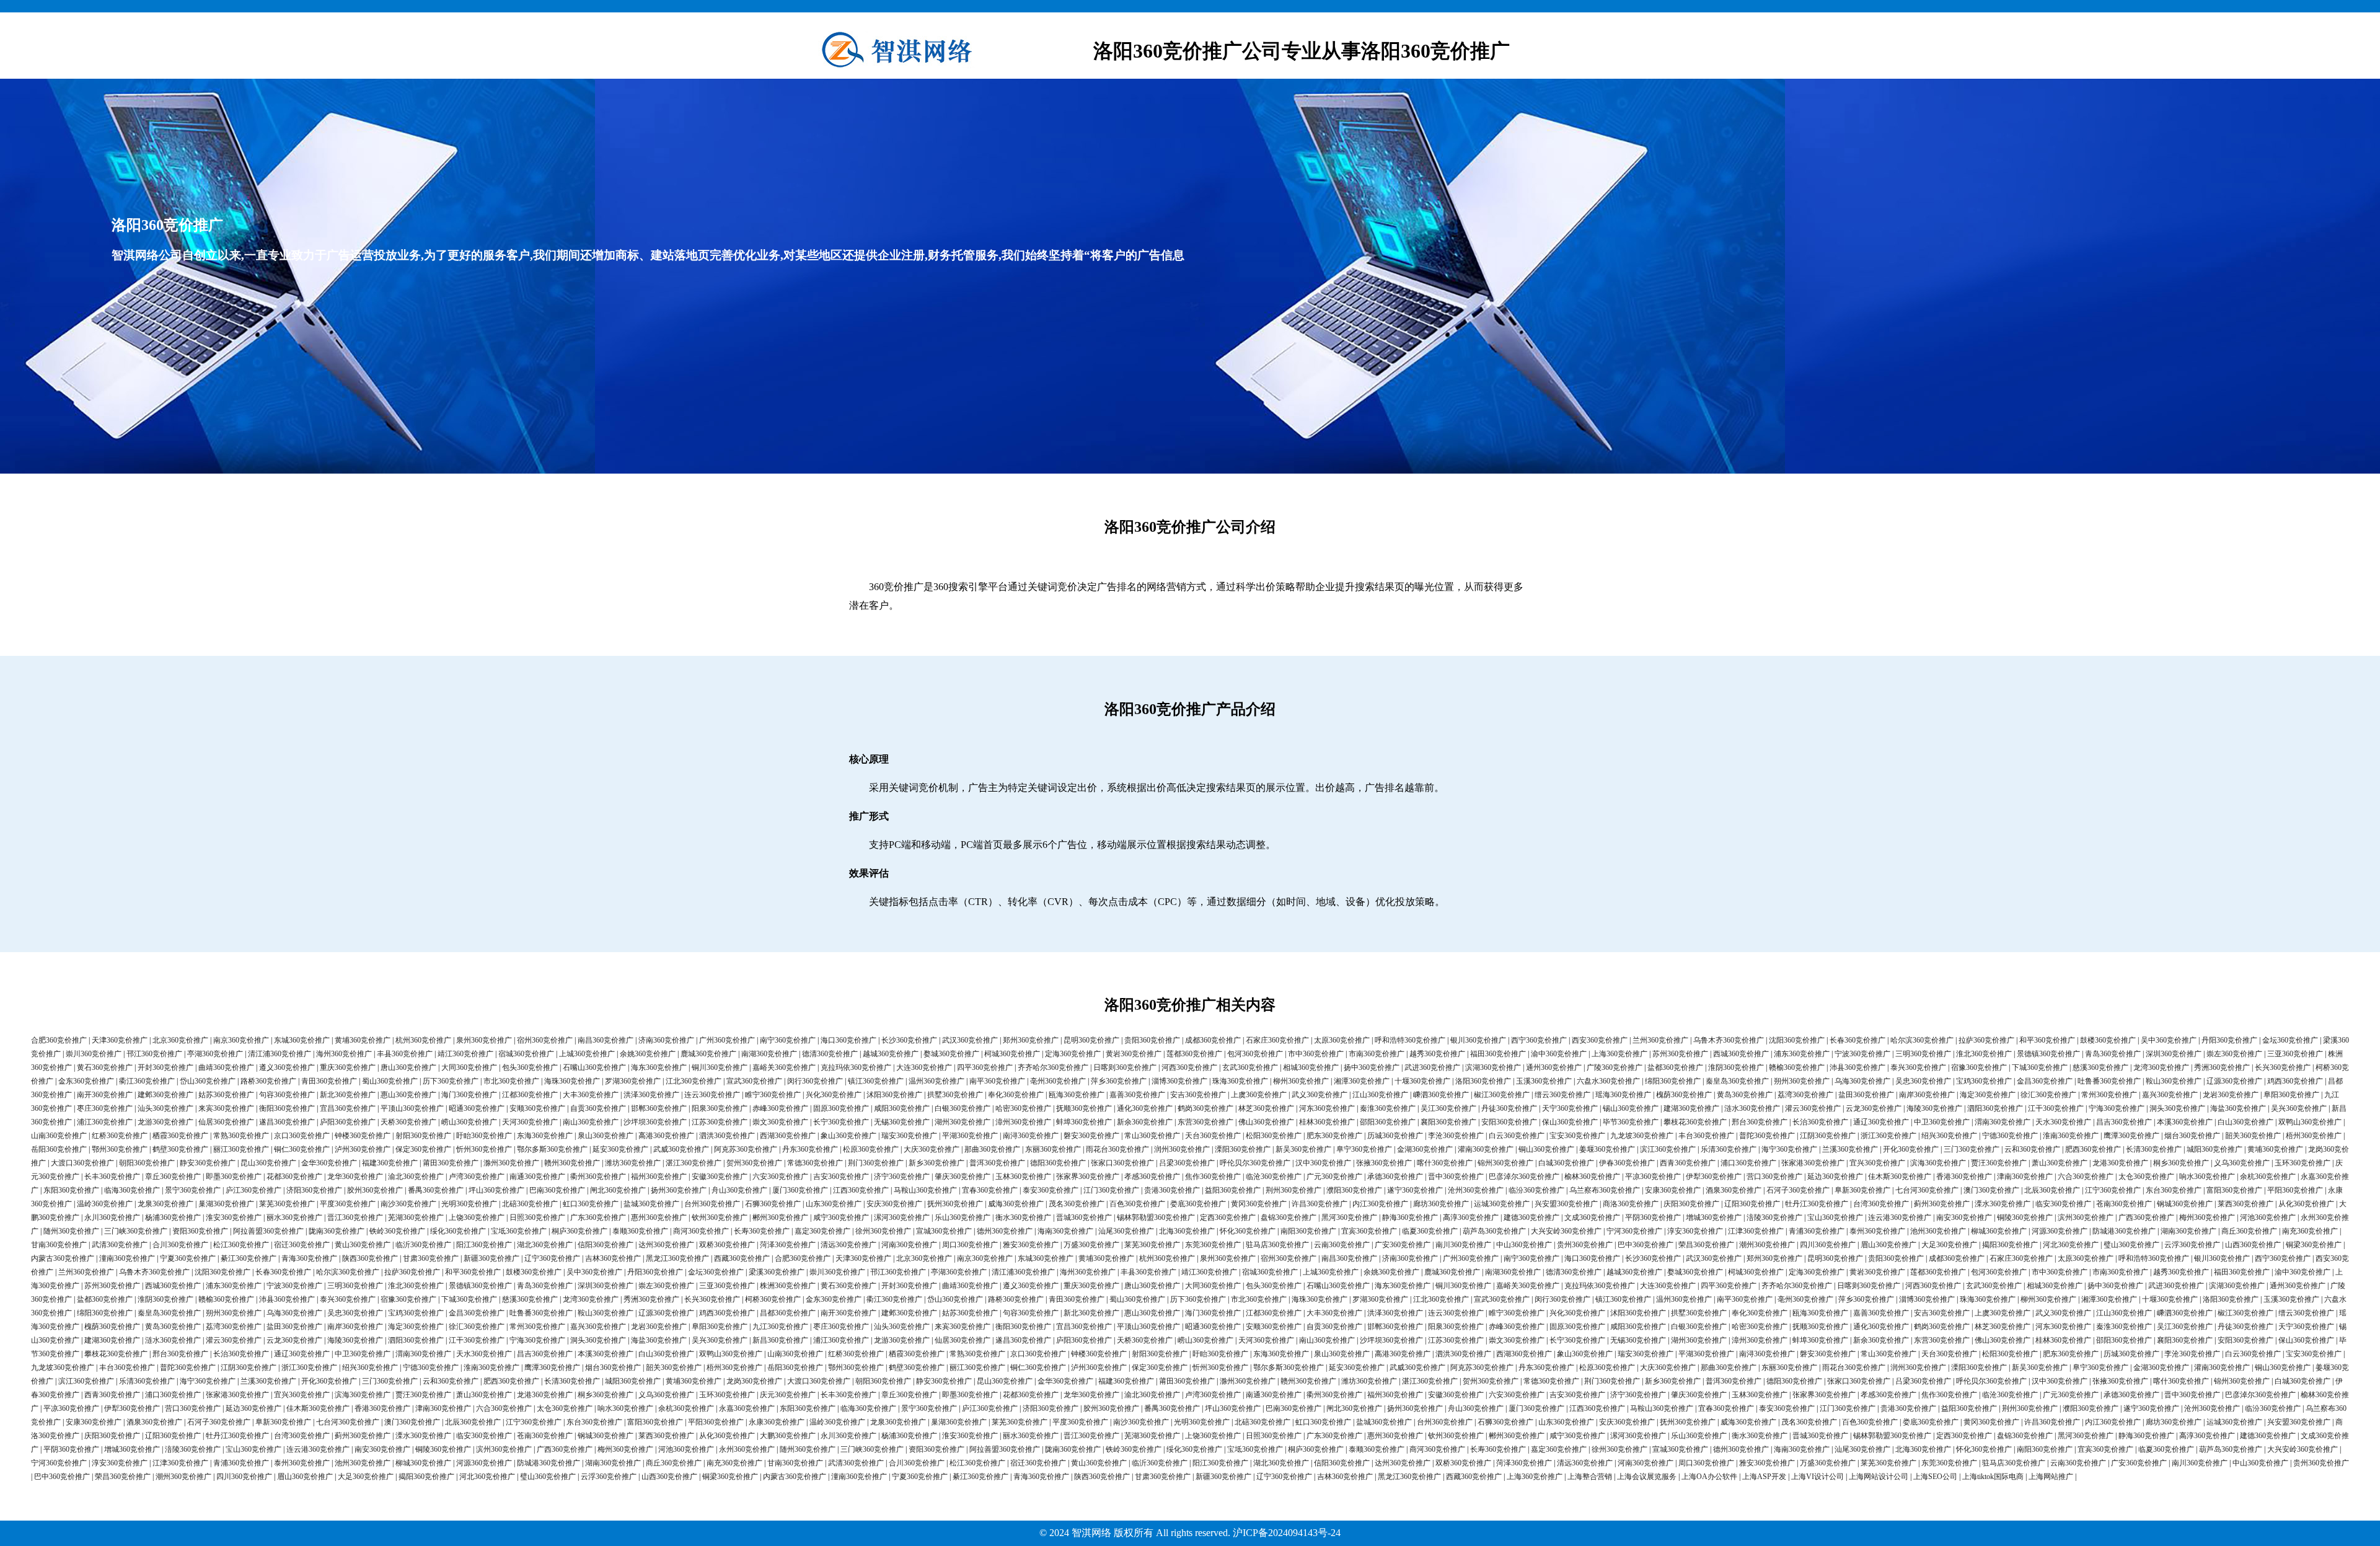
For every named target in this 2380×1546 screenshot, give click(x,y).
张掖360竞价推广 (1384, 1163)
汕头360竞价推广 (165, 1108)
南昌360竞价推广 (606, 1040)
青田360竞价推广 (329, 1081)
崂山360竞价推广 (469, 1122)
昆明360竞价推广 (1091, 1040)
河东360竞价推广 (1327, 1108)
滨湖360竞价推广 (1493, 1067)
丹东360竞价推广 (810, 1149)
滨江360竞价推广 (1668, 1149)
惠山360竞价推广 (408, 1095)
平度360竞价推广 (348, 1204)
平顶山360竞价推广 (412, 1108)
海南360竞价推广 (1065, 1231)
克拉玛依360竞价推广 (856, 1067)
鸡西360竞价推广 (2295, 1081)
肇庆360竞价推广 (963, 1177)
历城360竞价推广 (1395, 1136)
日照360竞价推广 (537, 1217)
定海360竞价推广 (1073, 1054)
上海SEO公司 (1935, 1477)
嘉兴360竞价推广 (2170, 1095)
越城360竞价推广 (891, 1054)
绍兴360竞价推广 (1949, 1136)
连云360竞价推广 (712, 1095)
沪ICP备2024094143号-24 (1287, 1533)
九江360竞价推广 (780, 1327)
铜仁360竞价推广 (302, 1149)
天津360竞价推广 (120, 1040)
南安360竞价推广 (1964, 1217)
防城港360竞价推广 (2124, 1231)
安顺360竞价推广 (537, 1108)
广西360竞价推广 (2146, 1217)
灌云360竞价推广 (1813, 1108)
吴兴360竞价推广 (2299, 1108)
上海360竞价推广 (1620, 1054)
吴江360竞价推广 (1448, 1108)
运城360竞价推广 (1502, 1204)
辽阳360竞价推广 (1752, 1204)
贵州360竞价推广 (1585, 1245)
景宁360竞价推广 (193, 1190)
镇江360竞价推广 (876, 1081)
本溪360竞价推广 (2185, 1122)
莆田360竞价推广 (451, 1163)
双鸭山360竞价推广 (2310, 1122)
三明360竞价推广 (1923, 1054)
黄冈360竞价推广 (1259, 1204)
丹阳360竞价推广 (2229, 1040)
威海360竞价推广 (1016, 1204)
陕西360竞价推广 (370, 1258)
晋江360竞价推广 (355, 1217)
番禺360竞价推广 (436, 1190)
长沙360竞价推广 (909, 1040)
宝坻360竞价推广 (519, 1231)
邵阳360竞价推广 (1388, 1122)
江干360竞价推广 (2056, 1108)
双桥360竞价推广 (727, 1245)
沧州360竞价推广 (1476, 1190)
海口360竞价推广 (848, 1040)
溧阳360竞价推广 (1243, 1149)
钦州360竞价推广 (720, 1217)
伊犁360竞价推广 (1714, 1177)
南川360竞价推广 (1463, 1245)
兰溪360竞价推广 (1850, 1149)
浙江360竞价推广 (1889, 1136)
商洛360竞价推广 (1631, 1204)
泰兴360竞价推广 (1918, 1067)
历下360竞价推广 (451, 1081)
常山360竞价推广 (1152, 1136)
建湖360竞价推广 (1691, 1108)
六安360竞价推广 (780, 1177)
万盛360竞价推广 (1091, 1245)
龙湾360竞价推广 (2161, 1067)
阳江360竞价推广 (484, 1245)
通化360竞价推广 (1145, 1108)
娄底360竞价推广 (1198, 1204)
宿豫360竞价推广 (1979, 1067)
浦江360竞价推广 (105, 1122)
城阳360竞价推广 (2215, 1149)
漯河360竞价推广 (902, 1217)
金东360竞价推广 (86, 1081)
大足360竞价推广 (1949, 1245)
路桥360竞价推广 (268, 1081)
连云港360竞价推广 (1900, 1217)
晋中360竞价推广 (1456, 1177)
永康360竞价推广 (777, 1422)
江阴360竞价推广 (1828, 1136)
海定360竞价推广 (1988, 1095)
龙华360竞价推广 (355, 1177)
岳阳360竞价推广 (59, 1149)
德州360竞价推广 (1005, 1231)
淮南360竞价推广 (2071, 1136)
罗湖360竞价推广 (633, 1081)
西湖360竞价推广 (788, 1136)
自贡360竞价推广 (598, 1108)
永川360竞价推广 (112, 1217)
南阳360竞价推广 (1308, 1231)
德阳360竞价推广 (1058, 1163)
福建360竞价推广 (390, 1163)
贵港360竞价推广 (1172, 1190)
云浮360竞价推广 (2192, 1245)
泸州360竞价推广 (363, 1149)
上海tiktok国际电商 (1993, 1477)
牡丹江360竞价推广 (1817, 1204)
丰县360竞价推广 (405, 1054)
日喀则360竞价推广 (1125, 1067)
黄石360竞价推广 (105, 1067)
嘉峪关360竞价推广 (784, 1067)
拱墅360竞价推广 (955, 1095)
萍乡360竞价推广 (1119, 1081)
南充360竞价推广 (2310, 1231)
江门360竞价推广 (1111, 1190)
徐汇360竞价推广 (2048, 1095)
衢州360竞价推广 (598, 1177)
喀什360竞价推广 (1445, 1163)
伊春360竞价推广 (1627, 1163)
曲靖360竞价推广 (226, 1067)
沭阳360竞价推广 (894, 1095)
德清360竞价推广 (830, 1054)
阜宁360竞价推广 (1364, 1149)
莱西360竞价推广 (2246, 1204)
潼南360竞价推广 (127, 1258)
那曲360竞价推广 (992, 1149)
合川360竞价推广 (180, 1245)
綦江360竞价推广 (249, 1258)
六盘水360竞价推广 (1608, 1081)
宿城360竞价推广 (526, 1054)
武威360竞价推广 (681, 1149)
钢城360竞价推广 (2185, 1204)
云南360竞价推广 (1342, 1245)
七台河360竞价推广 (1927, 1190)
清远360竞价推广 (848, 1245)
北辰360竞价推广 (2052, 1190)
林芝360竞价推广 (1266, 1108)
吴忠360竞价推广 (1923, 1081)
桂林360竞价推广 (1327, 1122)
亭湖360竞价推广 (215, 1054)
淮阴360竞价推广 (1736, 1067)
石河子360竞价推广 (1798, 1190)
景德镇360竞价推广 (2048, 1054)
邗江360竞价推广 (154, 1054)
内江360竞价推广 (1380, 1204)
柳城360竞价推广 (1999, 1231)
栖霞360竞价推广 (180, 1136)
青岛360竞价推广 (2113, 1054)
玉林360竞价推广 (1023, 1177)
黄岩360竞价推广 (1134, 1054)
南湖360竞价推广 (769, 1054)
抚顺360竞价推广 (1084, 1108)
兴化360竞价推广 (834, 1095)
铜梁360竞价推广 (2314, 1245)
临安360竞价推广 (2063, 1204)
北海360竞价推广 (1187, 1231)
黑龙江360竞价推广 (677, 1258)
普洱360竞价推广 (997, 1163)
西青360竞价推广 (1688, 1163)
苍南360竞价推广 (2124, 1204)
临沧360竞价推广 (1274, 1177)
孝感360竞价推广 (1152, 1177)
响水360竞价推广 (2207, 1177)
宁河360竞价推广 (1634, 1231)
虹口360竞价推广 (591, 1204)
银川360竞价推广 (1478, 1040)
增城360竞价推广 (1714, 1217)
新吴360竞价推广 (1303, 1149)
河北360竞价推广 (2071, 1245)
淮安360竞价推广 (234, 1217)
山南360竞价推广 (59, 1136)
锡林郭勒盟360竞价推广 (1156, 1217)
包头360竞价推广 (530, 1067)
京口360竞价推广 (302, 1136)
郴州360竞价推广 (780, 1217)
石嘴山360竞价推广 (594, 1067)
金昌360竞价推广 (2045, 1081)
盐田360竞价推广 (1866, 1095)
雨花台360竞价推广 (1117, 1149)
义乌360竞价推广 (2242, 1163)
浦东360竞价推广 (1802, 1054)
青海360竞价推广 (309, 1258)
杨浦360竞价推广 (173, 1217)
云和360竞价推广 (2032, 1149)
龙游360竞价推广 (165, 1122)
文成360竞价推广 (1592, 1217)
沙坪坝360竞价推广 (655, 1122)
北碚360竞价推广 (530, 1204)
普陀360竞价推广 (1767, 1136)
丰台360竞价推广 (1706, 1136)
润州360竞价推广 (1182, 1149)
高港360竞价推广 (666, 1136)
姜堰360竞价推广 (1607, 1149)
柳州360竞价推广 (1301, 1081)
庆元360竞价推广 (788, 1395)
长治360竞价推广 (1820, 1122)
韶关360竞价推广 (2253, 1136)
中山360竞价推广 (1524, 1245)
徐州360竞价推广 (883, 1231)
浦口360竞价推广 (1748, 1163)
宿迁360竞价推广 (302, 1245)
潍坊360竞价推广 (633, 1163)
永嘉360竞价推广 (747, 1408)
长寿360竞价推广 (762, 1231)
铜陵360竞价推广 (2025, 1217)
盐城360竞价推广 (651, 1204)
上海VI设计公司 (1818, 1477)
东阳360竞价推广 (71, 1190)
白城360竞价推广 (1566, 1163)
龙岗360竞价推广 (754, 1381)
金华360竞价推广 (329, 1163)
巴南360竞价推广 (557, 1190)
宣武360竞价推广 (754, 1081)
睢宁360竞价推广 (773, 1095)
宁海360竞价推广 (2117, 1108)
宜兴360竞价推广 (1877, 1163)
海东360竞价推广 (659, 1067)
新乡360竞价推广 (937, 1163)
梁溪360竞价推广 (777, 1272)
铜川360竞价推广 (720, 1067)
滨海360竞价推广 (1938, 1163)
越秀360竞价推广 (1437, 1054)
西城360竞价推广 (1741, 1054)
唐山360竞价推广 (408, 1067)
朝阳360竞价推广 (147, 1163)
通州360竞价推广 (1554, 1067)
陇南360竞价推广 (337, 1231)
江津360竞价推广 (1756, 1231)
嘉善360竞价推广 (1137, 1095)
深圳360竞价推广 (2174, 1054)
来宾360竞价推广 (226, 1108)
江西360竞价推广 (861, 1190)
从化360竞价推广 (2306, 1204)
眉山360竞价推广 (1889, 1245)
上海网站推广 (2051, 1477)
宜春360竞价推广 (990, 1190)
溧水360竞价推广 (2003, 1204)
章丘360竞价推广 (173, 1177)
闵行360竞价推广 (815, 1081)
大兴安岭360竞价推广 (1566, 1231)
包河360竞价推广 (1255, 1054)
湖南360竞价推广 (2188, 1231)
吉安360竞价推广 (841, 1177)
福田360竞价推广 (1498, 1054)
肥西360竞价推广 (2093, 1149)
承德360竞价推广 (1395, 1177)
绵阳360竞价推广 (1673, 1081)
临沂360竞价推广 (423, 1245)
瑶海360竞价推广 (1623, 1095)
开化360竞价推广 (1911, 1149)
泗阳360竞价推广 (1995, 1108)
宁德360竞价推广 (2010, 1136)
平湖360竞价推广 (970, 1136)
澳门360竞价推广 (1991, 1190)
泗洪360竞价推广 (727, 1136)
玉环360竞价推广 (2303, 1163)
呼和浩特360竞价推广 (1410, 1040)
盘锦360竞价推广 (1289, 1217)
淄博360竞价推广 (1179, 1081)
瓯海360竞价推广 (1077, 1095)
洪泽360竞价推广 (651, 1095)
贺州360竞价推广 (754, 1163)
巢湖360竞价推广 (226, 1204)
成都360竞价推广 (1213, 1040)
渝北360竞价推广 (416, 1177)
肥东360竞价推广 (1334, 1136)
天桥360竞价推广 (408, 1122)
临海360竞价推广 (132, 1190)
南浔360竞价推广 (1031, 1136)
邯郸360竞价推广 (659, 1108)
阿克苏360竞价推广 (746, 1149)
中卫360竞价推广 (1942, 1122)
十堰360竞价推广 (1422, 1081)
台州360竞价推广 (712, 1204)
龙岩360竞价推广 (2231, 1095)
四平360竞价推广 (985, 1067)
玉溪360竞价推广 (1544, 1081)
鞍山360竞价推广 (2174, 1081)
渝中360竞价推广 (1559, 1054)
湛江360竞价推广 (694, 1163)
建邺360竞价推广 (165, 1095)
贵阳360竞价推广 (1152, 1040)
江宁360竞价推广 (2113, 1190)
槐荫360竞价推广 (1684, 1095)
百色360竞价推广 (1137, 1204)
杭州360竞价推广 (423, 1040)
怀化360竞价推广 (1248, 1231)
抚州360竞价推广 (955, 1204)
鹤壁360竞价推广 (180, 1149)
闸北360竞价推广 (618, 1190)
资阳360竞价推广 (200, 1231)
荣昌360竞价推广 (1706, 1245)
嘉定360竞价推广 (822, 1231)
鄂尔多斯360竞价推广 (552, 1149)
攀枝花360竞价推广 (1695, 1122)
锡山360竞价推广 (1631, 1108)
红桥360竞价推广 (120, 1136)
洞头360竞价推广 (2177, 1108)
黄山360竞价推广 (363, 1245)
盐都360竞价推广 (1675, 1067)
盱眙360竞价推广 (484, 1136)
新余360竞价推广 (1145, 1122)
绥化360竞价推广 (458, 1231)
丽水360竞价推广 (294, 1217)
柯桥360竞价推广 (773, 1299)
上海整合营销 (1590, 1477)
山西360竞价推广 (2253, 1245)
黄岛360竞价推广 (1745, 1095)
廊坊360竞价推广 (1441, 1204)
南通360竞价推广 (537, 1177)
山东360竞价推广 (834, 1204)
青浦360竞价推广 (1817, 1231)
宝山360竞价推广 (1835, 1217)
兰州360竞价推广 (1660, 1040)
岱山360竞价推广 (208, 1081)
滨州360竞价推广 (2086, 1217)
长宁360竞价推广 (841, 1122)
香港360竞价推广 (1964, 1177)
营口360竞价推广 (1774, 1177)
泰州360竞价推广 (1877, 1231)
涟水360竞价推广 (1752, 1108)
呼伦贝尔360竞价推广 (1255, 1163)
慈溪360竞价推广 (2100, 1067)
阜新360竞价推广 (1862, 1190)
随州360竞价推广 (71, 1231)
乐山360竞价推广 (963, 1217)
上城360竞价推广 (587, 1054)
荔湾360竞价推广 (1805, 1095)
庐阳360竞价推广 (348, 1122)
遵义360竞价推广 (287, 1067)
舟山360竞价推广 (739, 1190)
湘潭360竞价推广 (1362, 1081)
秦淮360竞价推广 (1388, 1108)
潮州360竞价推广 (1767, 1245)
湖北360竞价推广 (545, 1245)
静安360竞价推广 (208, 1163)
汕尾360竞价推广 (1126, 1231)
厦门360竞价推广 (800, 1190)
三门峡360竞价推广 (136, 1231)
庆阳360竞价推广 (1691, 1204)
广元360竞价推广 (1334, 1177)
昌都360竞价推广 (788, 1313)
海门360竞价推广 (469, 1095)
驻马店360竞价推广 (1277, 1245)
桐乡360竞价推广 (2181, 1163)
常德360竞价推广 (815, 1163)
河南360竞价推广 (909, 1245)
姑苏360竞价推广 (226, 1095)
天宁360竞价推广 (1570, 1108)
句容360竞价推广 (287, 1095)
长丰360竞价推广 (112, 1177)
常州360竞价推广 (2109, 1095)
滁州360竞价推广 (511, 1163)
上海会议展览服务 (1647, 1477)
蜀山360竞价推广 (390, 1081)
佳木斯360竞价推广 (1900, 1177)
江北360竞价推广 (694, 1081)
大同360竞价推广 (469, 1067)
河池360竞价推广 (2268, 1217)
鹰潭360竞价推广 (2131, 1136)
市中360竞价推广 (1316, 1054)
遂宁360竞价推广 (1415, 1190)
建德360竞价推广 (1532, 1217)
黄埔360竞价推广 (363, 1040)
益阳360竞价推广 (1233, 1190)
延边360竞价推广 (1835, 1177)
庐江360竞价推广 (253, 1190)
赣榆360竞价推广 (1797, 1067)
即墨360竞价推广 (234, 1177)
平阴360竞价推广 (1653, 1217)
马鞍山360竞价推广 (925, 1190)
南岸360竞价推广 (1927, 1095)
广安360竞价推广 (1403, 1245)
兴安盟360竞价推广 (1566, 1204)
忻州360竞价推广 (484, 1149)
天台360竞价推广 (1213, 1136)
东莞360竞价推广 (1213, 1245)
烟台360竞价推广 (2192, 1136)
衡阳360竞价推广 (287, 1108)
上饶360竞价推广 (477, 1217)
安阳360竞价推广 (1509, 1122)
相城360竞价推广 (1311, 1067)
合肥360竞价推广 (59, 1040)
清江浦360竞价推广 (280, 1054)
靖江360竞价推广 (465, 1054)
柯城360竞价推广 (1012, 1054)
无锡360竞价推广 (902, 1122)
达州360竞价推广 (666, 1245)
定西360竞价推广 (1228, 1217)
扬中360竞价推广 (1372, 1067)
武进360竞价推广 (1432, 1067)
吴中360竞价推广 (2169, 1040)
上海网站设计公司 (1879, 1477)
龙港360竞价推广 (2120, 1163)
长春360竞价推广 (1858, 1040)
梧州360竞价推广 (2314, 1136)
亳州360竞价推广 (1058, 1081)
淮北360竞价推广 (1984, 1054)
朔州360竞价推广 (1802, 1081)
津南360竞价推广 (2025, 1177)
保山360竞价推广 (1570, 1122)
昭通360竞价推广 (477, 1108)
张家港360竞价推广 (1813, 1163)
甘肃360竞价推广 (431, 1258)
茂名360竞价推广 (1077, 1204)
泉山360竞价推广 (606, 1136)
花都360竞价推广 (294, 1177)
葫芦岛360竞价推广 (1494, 1231)
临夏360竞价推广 (1430, 1231)
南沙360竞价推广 (408, 1204)
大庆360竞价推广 (932, 1149)
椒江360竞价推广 (1502, 1095)
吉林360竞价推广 (613, 1258)
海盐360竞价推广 (2238, 1108)
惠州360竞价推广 (659, 1217)
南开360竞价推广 (105, 1095)
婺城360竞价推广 (951, 1054)
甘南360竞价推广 (59, 1245)
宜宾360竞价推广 (1369, 1231)
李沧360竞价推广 (1456, 1136)
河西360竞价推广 (1189, 1067)
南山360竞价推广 (591, 1122)
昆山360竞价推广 (268, 1163)
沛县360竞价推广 (1858, 1067)
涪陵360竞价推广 (1774, 1217)
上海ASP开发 (1764, 1477)
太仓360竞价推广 (2146, 1177)
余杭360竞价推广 (2268, 1177)
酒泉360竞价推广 (1734, 1190)
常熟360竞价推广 (241, 1136)
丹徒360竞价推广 (1509, 1108)
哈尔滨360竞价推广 (1922, 1040)
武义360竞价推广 (1320, 1095)
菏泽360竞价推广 (788, 1245)
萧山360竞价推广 (2060, 1163)
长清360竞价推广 (2154, 1149)
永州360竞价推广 (747, 1449)
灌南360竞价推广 (1486, 1149)
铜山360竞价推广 (1546, 1149)
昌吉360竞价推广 (2124, 1122)
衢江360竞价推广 (147, 1081)
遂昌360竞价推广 (287, 1122)
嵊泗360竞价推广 (1441, 1095)
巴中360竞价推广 (1646, 1245)
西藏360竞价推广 (742, 1258)
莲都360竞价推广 (1194, 1054)
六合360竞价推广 (2086, 1177)
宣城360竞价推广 (944, 1231)
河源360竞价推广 (2060, 1231)
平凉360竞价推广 (1653, 1177)
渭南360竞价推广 (2003, 1122)
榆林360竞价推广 (1592, 1177)
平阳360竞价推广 (2295, 1190)
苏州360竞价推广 (1680, 1054)
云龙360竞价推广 (1874, 1108)
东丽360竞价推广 (1053, 1149)
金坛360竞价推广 (2290, 1040)
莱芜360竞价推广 (287, 1204)
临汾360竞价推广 (1536, 1190)
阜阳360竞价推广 (2291, 1095)
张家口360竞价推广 (1122, 1163)
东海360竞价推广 (545, 1136)
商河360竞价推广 (701, 1231)
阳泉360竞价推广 (720, 1108)
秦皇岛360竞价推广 (1737, 1081)
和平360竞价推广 (2047, 1040)
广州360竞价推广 (727, 1040)
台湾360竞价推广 (1881, 1204)
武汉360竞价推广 (970, 1040)
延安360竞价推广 (620, 1149)
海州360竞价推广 (344, 1054)
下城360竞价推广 (2040, 1067)
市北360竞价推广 (511, 1081)
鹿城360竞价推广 (708, 1054)
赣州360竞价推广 (572, 1163)
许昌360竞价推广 (1320, 1204)
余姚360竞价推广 (648, 1054)
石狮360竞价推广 (773, 1204)
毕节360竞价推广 (1631, 1122)
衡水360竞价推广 (1023, 1217)
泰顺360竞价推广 (640, 1231)
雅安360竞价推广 (1031, 1245)
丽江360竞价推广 (241, 1149)
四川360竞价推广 (1828, 1245)
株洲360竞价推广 (788, 1286)
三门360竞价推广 (1972, 1149)
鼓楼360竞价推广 (2108, 1040)
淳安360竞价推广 (1695, 1231)
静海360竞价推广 (1410, 1217)
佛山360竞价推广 (1266, 1122)
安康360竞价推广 (1673, 1190)
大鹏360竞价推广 (788, 1436)
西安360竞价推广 (1600, 1040)
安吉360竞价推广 (1198, 1095)
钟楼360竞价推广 (363, 1136)
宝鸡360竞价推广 (1984, 1081)
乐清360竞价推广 (1729, 1149)
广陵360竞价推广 (1615, 1067)
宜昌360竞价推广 (348, 1108)
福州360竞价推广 (659, 1177)
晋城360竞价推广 (1084, 1217)
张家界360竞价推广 (1088, 1177)
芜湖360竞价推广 (416, 1217)
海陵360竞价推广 (1934, 1108)
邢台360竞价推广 (1760, 1122)
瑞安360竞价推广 (909, 1136)
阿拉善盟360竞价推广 (268, 1231)
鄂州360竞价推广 (120, 1149)
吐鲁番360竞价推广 (2109, 1081)
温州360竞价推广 (937, 1081)
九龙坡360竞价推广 (1642, 1136)
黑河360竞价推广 (1349, 1217)
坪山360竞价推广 (496, 1190)
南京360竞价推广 (241, 1040)
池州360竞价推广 (1938, 1231)
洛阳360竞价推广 (1483, 1081)
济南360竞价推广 (666, 1040)
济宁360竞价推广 (902, 1177)
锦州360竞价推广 (1505, 1163)
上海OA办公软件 (1709, 1477)
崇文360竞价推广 (780, 1122)
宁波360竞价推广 (1862, 1054)
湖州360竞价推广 (963, 1122)
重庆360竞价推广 (348, 1067)
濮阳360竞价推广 (1354, 1190)
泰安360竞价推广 (1051, 1190)
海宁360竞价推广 (1789, 1149)
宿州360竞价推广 (545, 1040)
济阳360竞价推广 (314, 1190)
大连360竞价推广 (924, 1067)
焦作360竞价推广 (1213, 1177)
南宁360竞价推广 (788, 1040)
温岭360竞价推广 (105, 1204)
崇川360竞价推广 (94, 1054)
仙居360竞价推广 (226, 1122)
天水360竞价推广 (2063, 1122)
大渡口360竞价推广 (82, 1163)
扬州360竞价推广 (679, 1190)
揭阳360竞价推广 (2010, 1245)
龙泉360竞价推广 (165, 1204)
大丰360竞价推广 (591, 1095)
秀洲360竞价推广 (2222, 1067)
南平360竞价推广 (997, 1081)
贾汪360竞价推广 (1999, 1163)
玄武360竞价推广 (1250, 1067)
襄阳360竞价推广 (1448, 1122)
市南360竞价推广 (1377, 1054)
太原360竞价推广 (1342, 1040)
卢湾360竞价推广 (477, 1177)
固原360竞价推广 (841, 1108)
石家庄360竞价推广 (1277, 1040)
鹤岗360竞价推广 (1205, 1108)
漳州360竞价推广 (1023, 1122)
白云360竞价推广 (1517, 1136)
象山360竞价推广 (848, 1136)
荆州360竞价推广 (1294, 1190)
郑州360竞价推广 (1031, 1040)
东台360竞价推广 (2174, 1190)
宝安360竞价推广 (1577, 1136)
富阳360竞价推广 (2234, 1190)
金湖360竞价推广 (1425, 1149)
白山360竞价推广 (2246, 1122)
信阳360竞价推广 (606, 1245)
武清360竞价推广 (120, 1245)
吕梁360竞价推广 (1187, 1163)
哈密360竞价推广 (1023, 1108)
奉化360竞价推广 (1016, 1095)
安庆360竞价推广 (894, 1204)
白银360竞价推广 (963, 1108)
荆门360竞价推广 (876, 1163)
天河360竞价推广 (530, 1122)
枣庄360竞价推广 (105, 1108)
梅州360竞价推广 (2207, 1217)
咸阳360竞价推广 (902, 1108)
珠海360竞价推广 (1240, 1081)
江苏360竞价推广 (720, 1122)
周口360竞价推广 (970, 1245)
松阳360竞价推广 (1274, 1136)
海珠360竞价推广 (572, 1081)
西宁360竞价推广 (1539, 1040)
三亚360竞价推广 (2295, 1054)
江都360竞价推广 (530, 1095)
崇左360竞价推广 (2234, 1054)
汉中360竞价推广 (1323, 1163)
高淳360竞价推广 (1471, 1217)
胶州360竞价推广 (375, 1190)
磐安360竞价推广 (1091, 1136)
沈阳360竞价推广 (1797, 1040)
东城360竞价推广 (302, 1040)
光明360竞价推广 (469, 1204)
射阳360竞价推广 (423, 1136)
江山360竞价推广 (1380, 1095)
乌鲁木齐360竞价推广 (1729, 1040)
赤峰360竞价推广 (780, 1108)
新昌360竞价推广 (780, 1340)
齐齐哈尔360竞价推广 (1053, 1067)
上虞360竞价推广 (1259, 1095)
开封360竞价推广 (165, 1067)
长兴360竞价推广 (2283, 1067)
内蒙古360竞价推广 (63, 1258)
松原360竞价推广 (871, 1149)
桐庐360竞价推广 (580, 1231)
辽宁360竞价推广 (552, 1258)
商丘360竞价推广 (2249, 1231)
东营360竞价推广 (1205, 1122)
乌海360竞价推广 (1862, 1081)
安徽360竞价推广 (720, 1177)
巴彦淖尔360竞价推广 (1524, 1177)
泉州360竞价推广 (484, 1040)
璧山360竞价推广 (2131, 1245)
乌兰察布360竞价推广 (1605, 1190)
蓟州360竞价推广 (1942, 1204)
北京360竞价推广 (180, 1040)
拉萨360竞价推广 (1986, 1040)
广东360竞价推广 (598, 1217)
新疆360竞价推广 (491, 1258)
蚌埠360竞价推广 (1084, 1122)
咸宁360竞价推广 (841, 1217)
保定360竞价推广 (423, 1149)
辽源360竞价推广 (2234, 1081)
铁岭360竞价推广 (397, 1231)
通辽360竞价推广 (1881, 1122)
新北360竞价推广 (348, 1095)
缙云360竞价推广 (1562, 1095)
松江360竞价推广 (241, 1245)
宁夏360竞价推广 (188, 1258)
